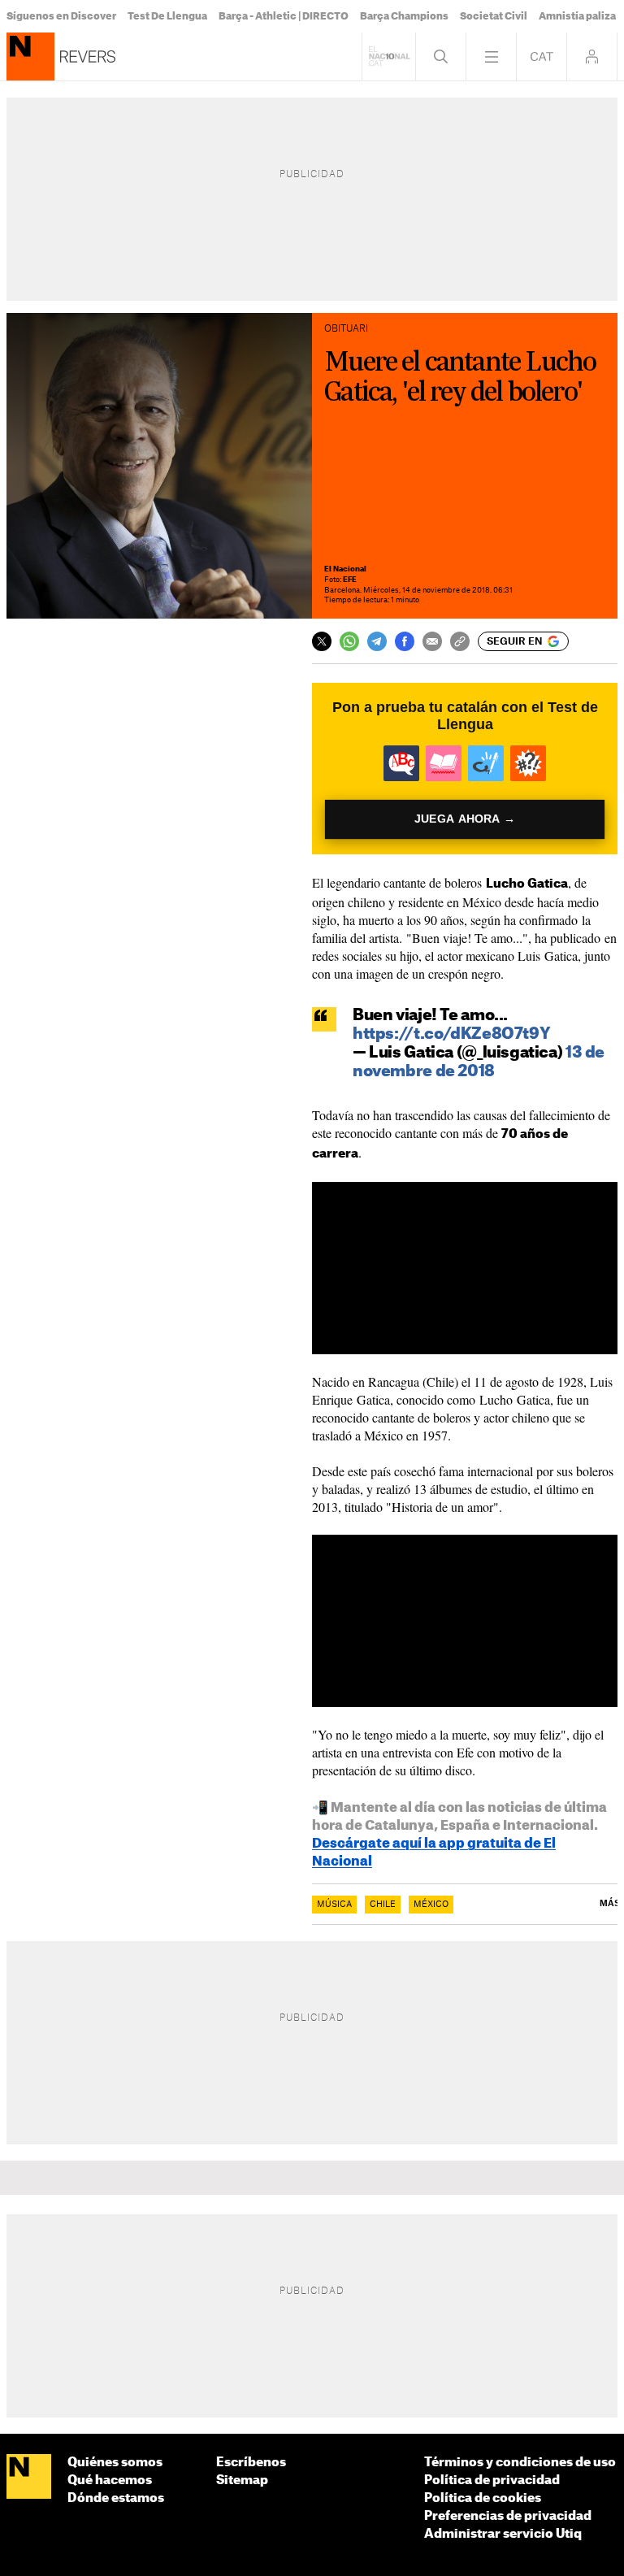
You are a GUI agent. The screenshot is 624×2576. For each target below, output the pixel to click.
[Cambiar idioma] (542, 56)
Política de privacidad (492, 2480)
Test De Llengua (167, 16)
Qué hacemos (110, 2480)
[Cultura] (30, 56)
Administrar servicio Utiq (503, 2534)
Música (334, 1905)
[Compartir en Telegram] (377, 641)
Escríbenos (251, 2463)
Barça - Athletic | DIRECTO (284, 16)
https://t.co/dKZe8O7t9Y (451, 1034)
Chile (383, 1905)
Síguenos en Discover (61, 16)
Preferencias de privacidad (508, 2516)
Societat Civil (494, 16)
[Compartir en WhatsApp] (349, 641)
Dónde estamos (116, 2498)
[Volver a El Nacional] (389, 56)
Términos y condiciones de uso (520, 2463)
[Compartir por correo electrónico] (432, 641)
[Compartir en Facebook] (405, 641)
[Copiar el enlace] (460, 641)
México (431, 1905)
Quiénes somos (115, 2463)
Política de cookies (483, 2498)
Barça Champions (404, 16)
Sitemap (242, 2480)
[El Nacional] (29, 2477)
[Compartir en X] (322, 641)
